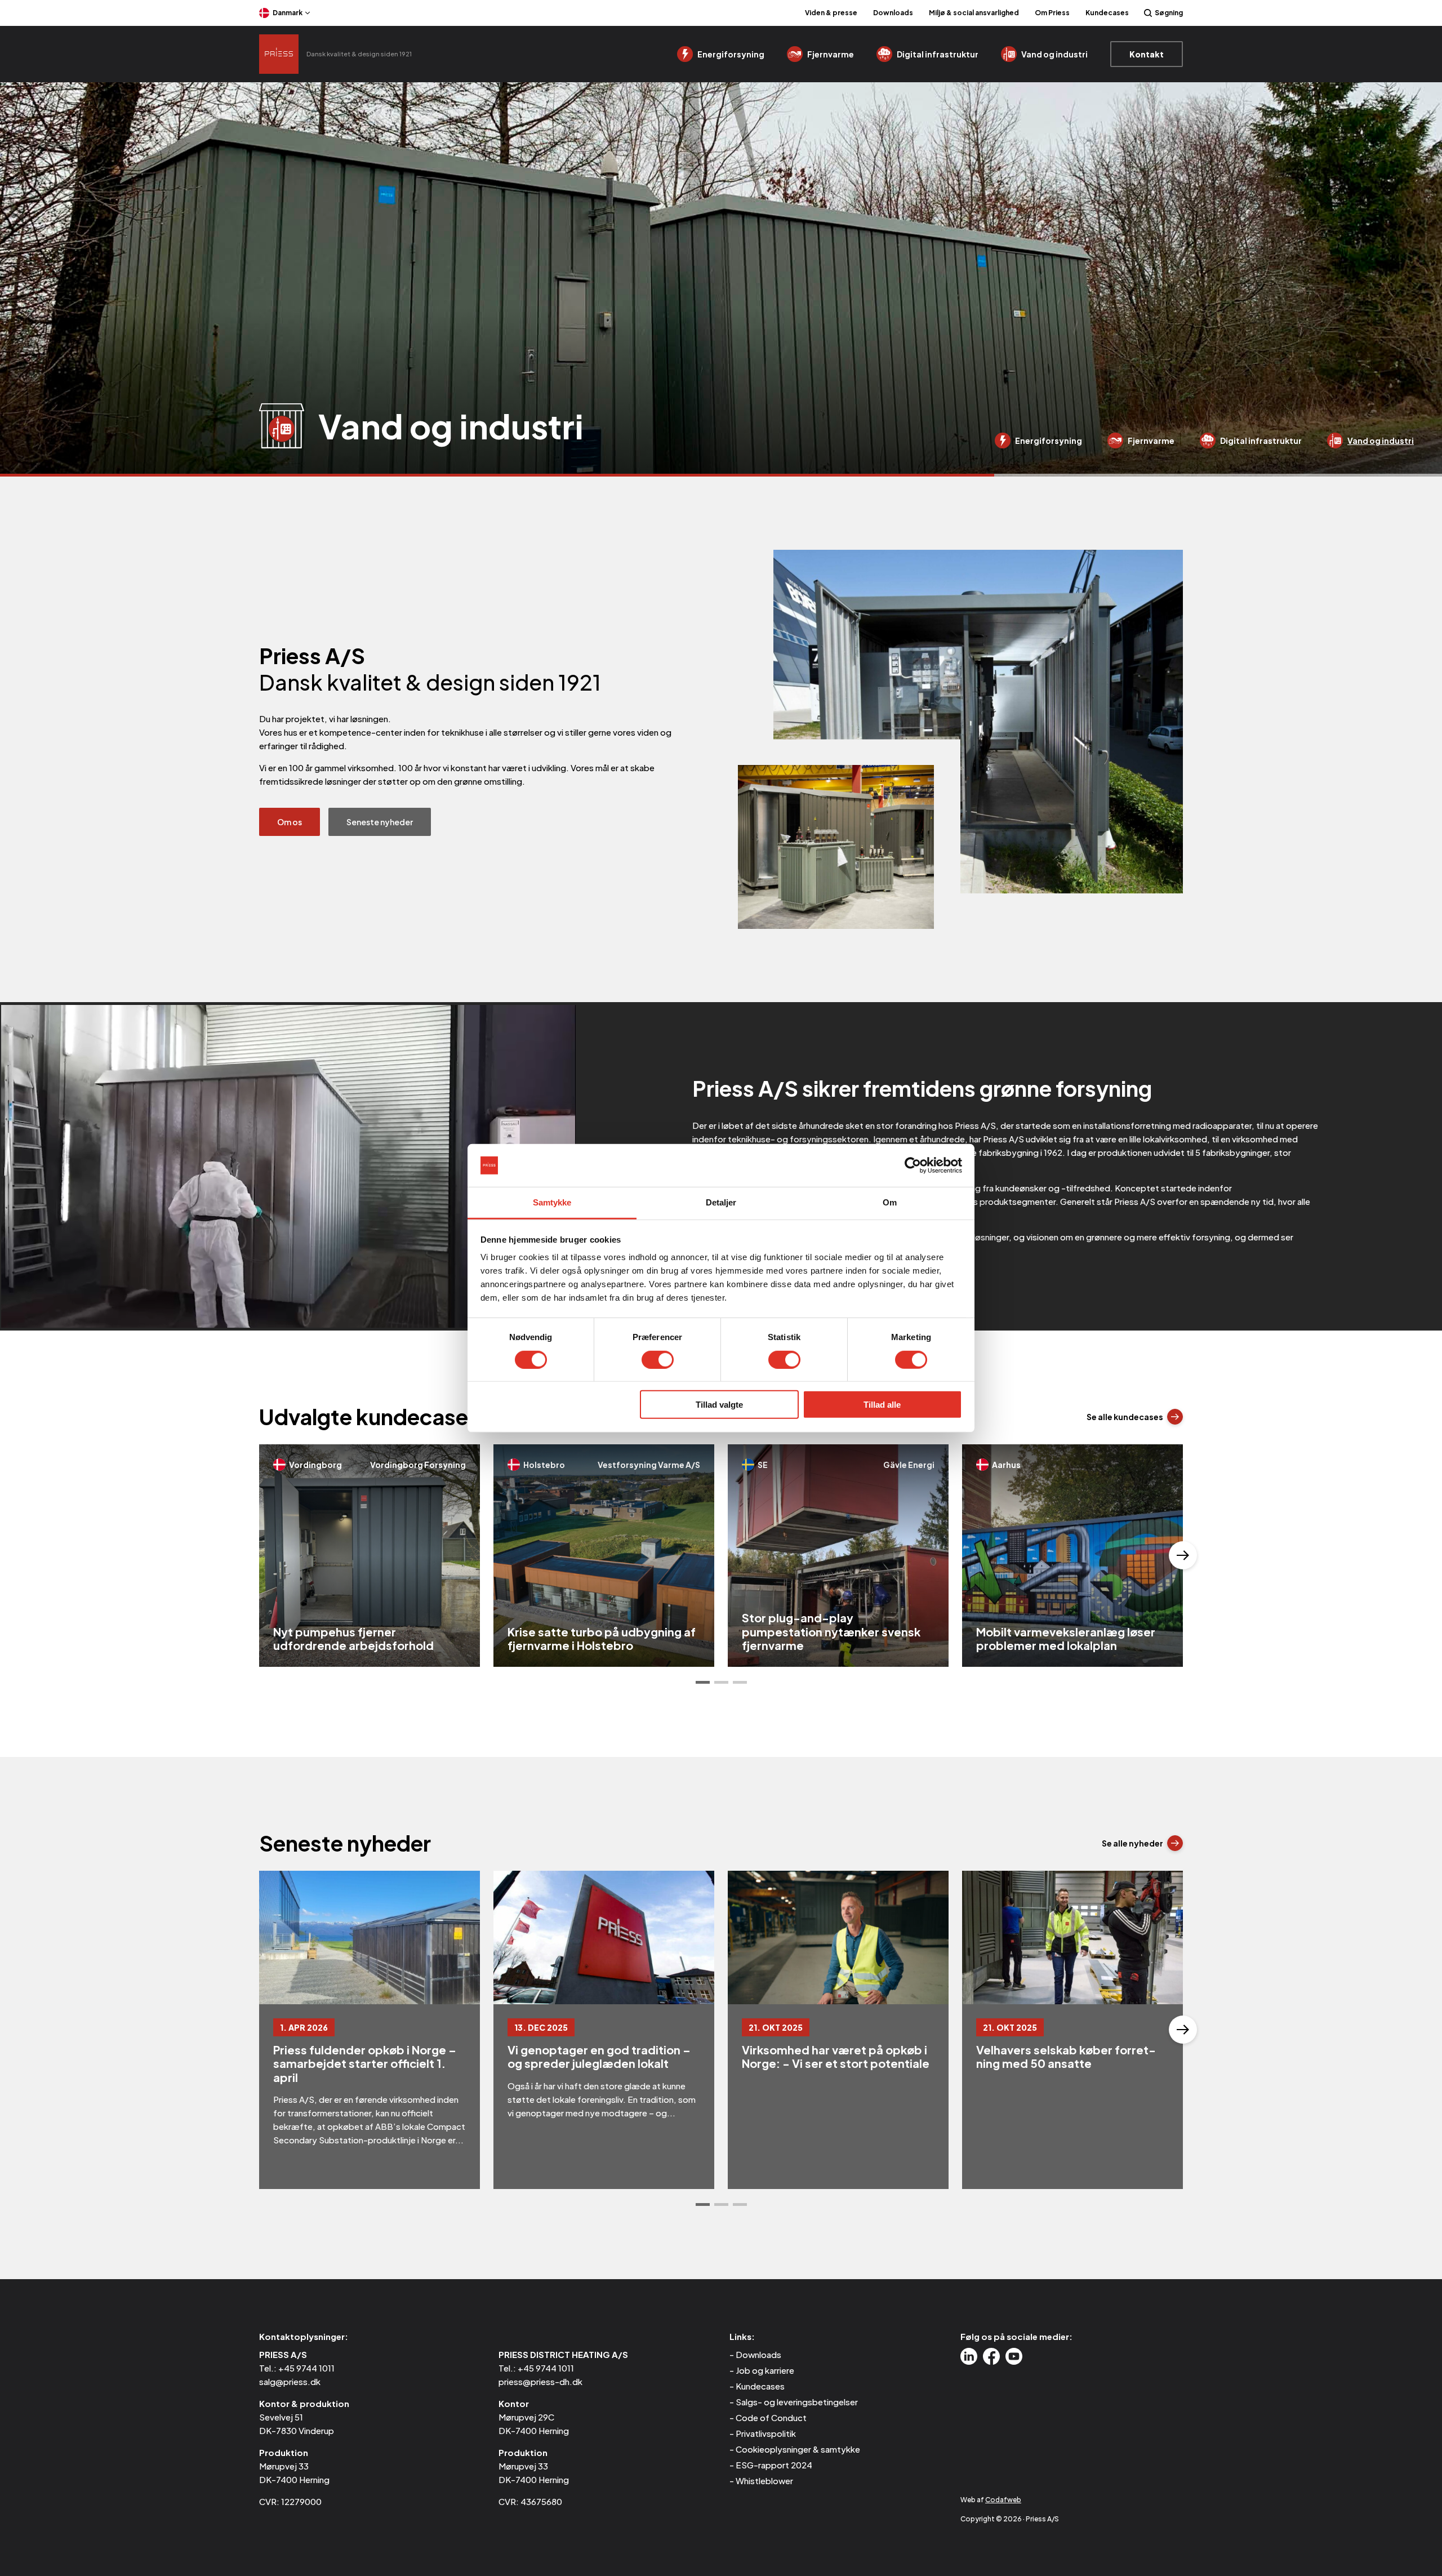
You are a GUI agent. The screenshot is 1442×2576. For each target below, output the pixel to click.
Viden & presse (831, 13)
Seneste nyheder (380, 822)
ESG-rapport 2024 (774, 2465)
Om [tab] (890, 1202)
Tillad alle (882, 1405)
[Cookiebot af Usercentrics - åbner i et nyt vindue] (913, 1165)
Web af (991, 2500)
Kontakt (1147, 54)
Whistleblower (764, 2481)
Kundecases (1107, 13)
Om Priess (1052, 13)
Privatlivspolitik (766, 2433)
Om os (290, 822)
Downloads (893, 13)
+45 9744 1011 (306, 2368)
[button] (703, 1682)
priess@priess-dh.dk (540, 2381)
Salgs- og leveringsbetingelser (797, 2402)
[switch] (658, 1359)
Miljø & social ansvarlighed (974, 13)
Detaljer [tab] (721, 1202)
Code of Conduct (771, 2417)
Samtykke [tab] (552, 1202)
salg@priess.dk (290, 2381)
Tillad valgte (719, 1405)
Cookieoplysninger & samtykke (798, 2449)
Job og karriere (765, 2370)
